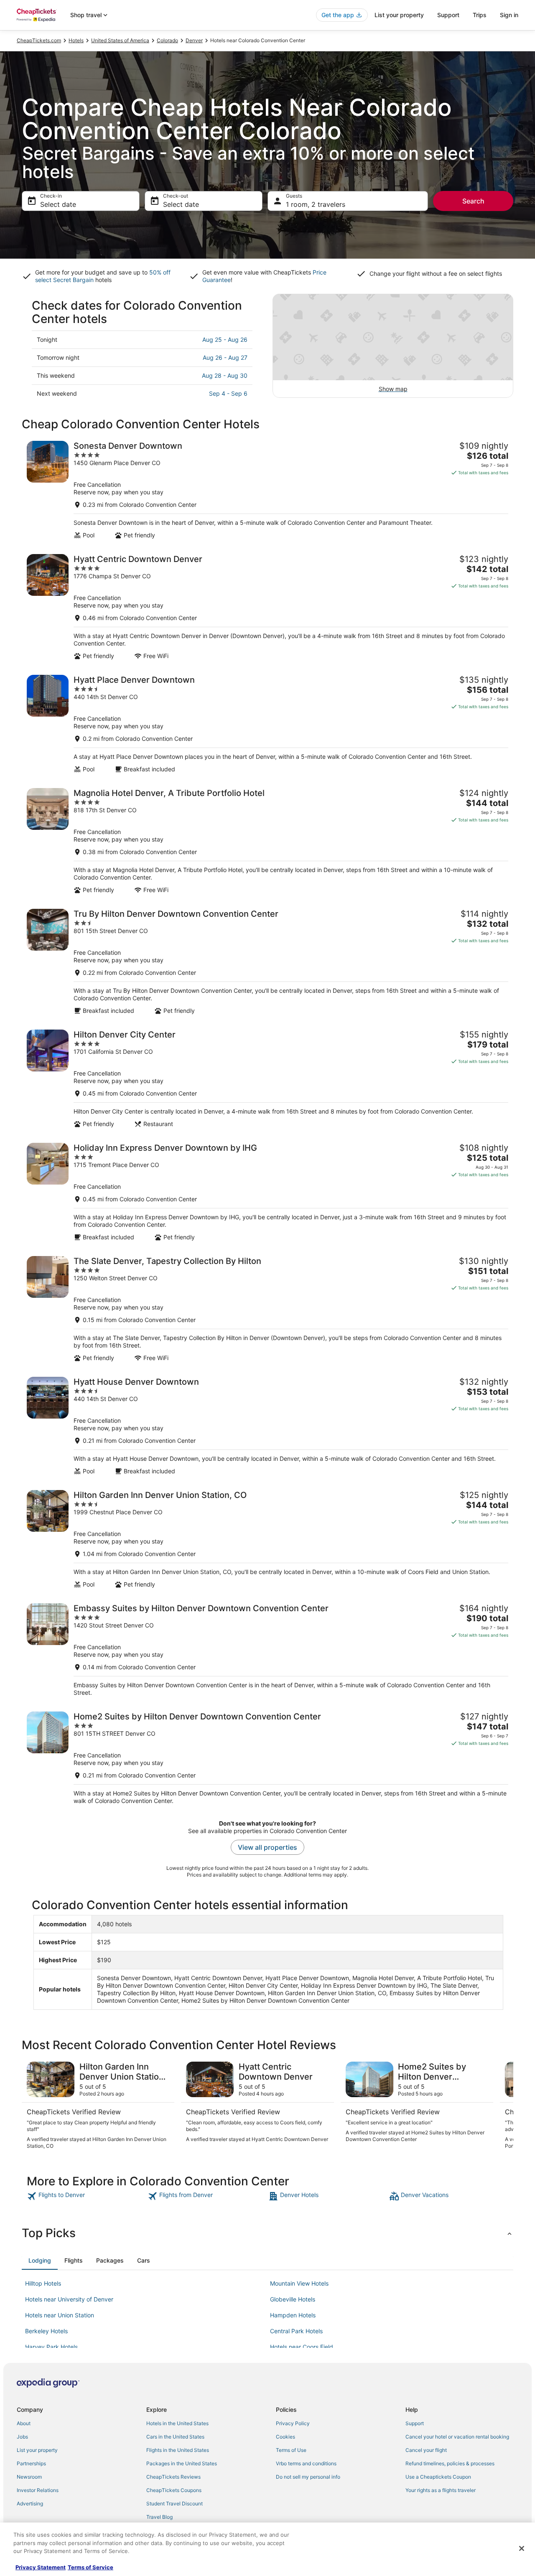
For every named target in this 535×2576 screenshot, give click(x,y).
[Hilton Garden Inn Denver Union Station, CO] (267, 1539)
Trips (480, 15)
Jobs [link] (22, 2437)
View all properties (267, 1847)
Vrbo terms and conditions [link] (306, 2463)
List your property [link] (37, 2450)
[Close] (522, 2548)
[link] (86, 2196)
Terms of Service (90, 2567)
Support (448, 15)
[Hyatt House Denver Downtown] (267, 1426)
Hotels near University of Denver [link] (69, 2299)
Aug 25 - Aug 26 (225, 339)
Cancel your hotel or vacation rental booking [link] (457, 2437)
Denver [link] (194, 40)
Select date (58, 204)
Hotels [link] (76, 40)
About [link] (24, 2423)
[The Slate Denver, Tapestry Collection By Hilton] (267, 1309)
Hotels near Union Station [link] (60, 2315)
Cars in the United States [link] (175, 2437)
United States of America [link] (120, 40)
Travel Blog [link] (159, 2517)
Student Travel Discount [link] (175, 2504)
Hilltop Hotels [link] (43, 2283)
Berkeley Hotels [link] (46, 2331)
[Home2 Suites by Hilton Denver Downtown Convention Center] (267, 1758)
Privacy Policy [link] (293, 2423)
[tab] (40, 2261)
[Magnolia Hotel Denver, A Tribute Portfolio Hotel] (267, 841)
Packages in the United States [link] (182, 2463)
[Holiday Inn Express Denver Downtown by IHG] (267, 1192)
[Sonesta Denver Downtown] (267, 490)
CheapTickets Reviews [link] (173, 2477)
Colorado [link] (167, 40)
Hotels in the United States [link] (177, 2423)
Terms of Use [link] (291, 2450)
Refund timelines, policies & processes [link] (450, 2463)
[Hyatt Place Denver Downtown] (267, 724)
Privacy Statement (41, 2567)
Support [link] (415, 2423)
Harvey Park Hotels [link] (51, 2347)
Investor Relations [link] (38, 2490)
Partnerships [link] (31, 2463)
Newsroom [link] (29, 2477)
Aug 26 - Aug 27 (225, 357)
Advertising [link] (30, 2504)
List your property (399, 15)
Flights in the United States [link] (178, 2450)
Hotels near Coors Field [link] (302, 2347)
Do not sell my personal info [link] (308, 2477)
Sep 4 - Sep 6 (228, 393)
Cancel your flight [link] (426, 2450)
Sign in (509, 15)
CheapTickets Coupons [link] (174, 2490)
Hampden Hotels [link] (293, 2315)
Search (473, 201)
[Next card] (503, 2106)
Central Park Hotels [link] (296, 2331)
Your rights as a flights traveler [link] (441, 2490)
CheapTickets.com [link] (39, 40)
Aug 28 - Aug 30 (225, 375)
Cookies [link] (285, 2437)
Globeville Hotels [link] (293, 2299)
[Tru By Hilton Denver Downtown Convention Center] (267, 962)
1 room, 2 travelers (316, 204)
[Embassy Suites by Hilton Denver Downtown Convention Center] (267, 1650)
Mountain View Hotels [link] (299, 2283)
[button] (267, 2233)
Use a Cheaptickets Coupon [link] (438, 2477)
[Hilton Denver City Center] (267, 1079)
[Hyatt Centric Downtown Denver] (267, 607)
